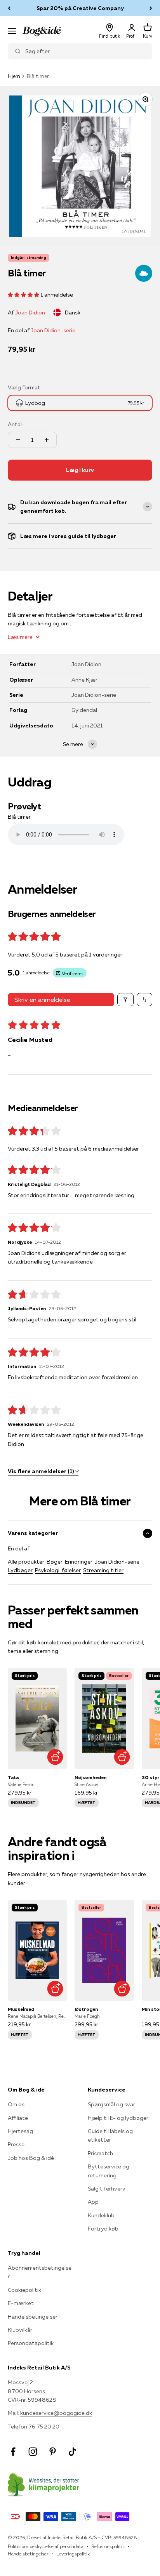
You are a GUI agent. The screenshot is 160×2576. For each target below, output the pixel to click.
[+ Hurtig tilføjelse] (55, 1757)
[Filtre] (125, 1000)
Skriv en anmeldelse (42, 1000)
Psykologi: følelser (58, 1570)
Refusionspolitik (108, 2546)
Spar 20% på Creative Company (80, 8)
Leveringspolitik (73, 2554)
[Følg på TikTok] (72, 2452)
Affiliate (18, 2118)
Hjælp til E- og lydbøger (118, 2118)
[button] (24, 295)
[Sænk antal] (18, 440)
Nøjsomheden (90, 1777)
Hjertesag (20, 2131)
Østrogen (86, 2009)
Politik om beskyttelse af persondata (46, 2546)
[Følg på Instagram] (33, 2452)
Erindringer (79, 1562)
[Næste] (151, 8)
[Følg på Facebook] (13, 2452)
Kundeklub (101, 2215)
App (93, 2202)
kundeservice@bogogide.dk (56, 2413)
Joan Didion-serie (53, 330)
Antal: (15, 424)
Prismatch (100, 2153)
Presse (16, 2144)
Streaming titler (103, 1570)
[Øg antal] (47, 440)
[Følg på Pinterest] (53, 2452)
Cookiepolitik (24, 2290)
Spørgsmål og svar (111, 2104)
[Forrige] (9, 8)
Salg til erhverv (107, 2189)
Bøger (55, 1562)
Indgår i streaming (29, 258)
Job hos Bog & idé (31, 2158)
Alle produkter (26, 1562)
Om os (16, 2104)
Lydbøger (20, 1570)
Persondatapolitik (31, 2343)
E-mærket (21, 2303)
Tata (13, 1777)
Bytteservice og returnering (109, 2171)
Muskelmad (21, 2009)
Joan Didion (30, 312)
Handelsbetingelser (33, 2317)
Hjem (14, 76)
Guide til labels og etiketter (110, 2135)
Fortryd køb (103, 2229)
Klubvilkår (20, 2330)
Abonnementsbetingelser (40, 2272)
